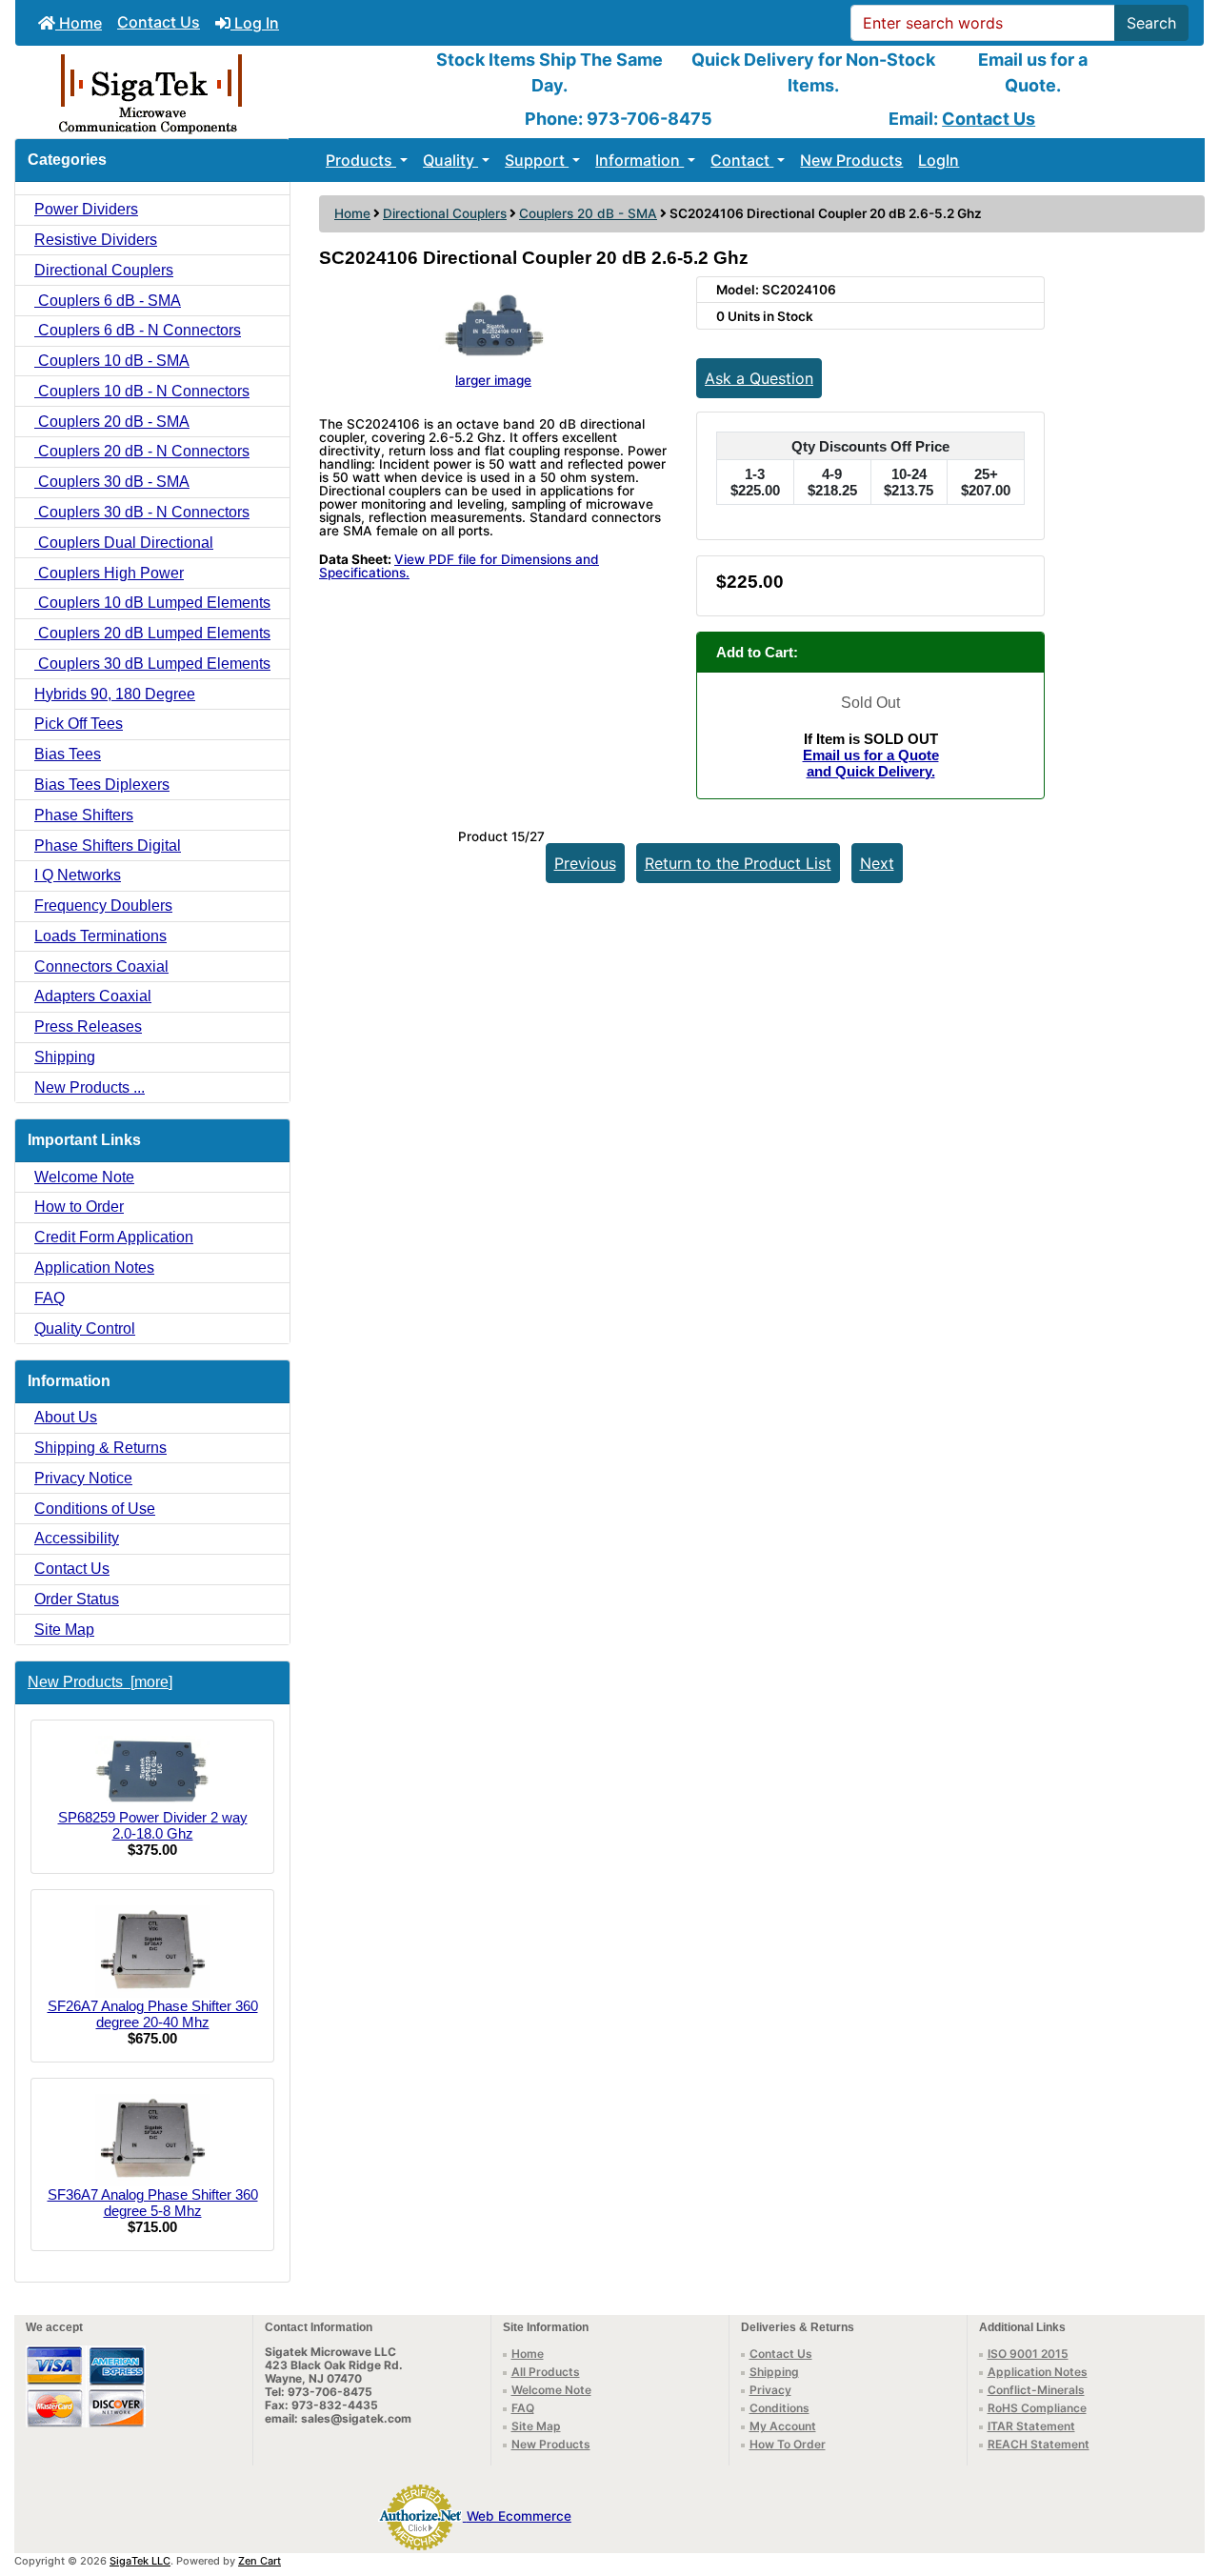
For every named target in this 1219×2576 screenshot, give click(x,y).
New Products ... (90, 1087)
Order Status (77, 1599)
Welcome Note (84, 1177)
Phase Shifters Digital (108, 845)
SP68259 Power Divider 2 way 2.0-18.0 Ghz (153, 1825)
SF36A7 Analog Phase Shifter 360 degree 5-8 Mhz (153, 2203)
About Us (66, 1417)
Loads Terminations (100, 936)
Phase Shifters (84, 815)
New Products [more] (100, 1682)
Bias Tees (68, 754)
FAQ (50, 1298)
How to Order (79, 1207)
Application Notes (94, 1268)
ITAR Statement (1031, 2426)
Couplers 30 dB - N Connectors (142, 512)
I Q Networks (78, 875)
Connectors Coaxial (101, 966)
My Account (783, 2426)
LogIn (939, 160)
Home (79, 23)
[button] (1184, 2482)
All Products (546, 2372)
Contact (742, 160)
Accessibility (77, 1538)
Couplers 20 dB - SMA (588, 213)
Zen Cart (260, 2561)
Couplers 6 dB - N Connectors (138, 330)
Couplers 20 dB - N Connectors (142, 451)
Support (537, 160)
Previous (585, 863)
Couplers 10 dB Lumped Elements (152, 603)
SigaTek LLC (140, 2561)
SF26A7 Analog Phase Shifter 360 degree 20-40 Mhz (153, 2014)
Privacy (770, 2390)
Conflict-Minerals (1036, 2390)
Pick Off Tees (79, 724)
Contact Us (159, 22)
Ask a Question (759, 378)
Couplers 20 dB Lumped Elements (152, 633)
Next (877, 863)
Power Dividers (86, 209)
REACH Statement (1039, 2444)
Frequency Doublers (103, 906)
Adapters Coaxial (93, 996)
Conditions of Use (95, 1509)
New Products (851, 160)
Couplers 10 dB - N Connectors (142, 391)
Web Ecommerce (519, 2516)
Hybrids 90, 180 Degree (115, 694)
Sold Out (870, 703)
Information (639, 160)
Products (361, 160)
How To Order (788, 2444)
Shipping (65, 1057)
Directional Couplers (445, 213)
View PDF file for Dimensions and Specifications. (459, 566)
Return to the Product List (738, 863)
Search (1151, 23)
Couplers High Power (109, 573)
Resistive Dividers (96, 240)
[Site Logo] (213, 92)
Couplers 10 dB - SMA (112, 361)
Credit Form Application (114, 1237)
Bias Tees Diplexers (102, 785)
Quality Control (85, 1328)
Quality (450, 160)
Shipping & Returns (100, 1448)
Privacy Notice (83, 1478)
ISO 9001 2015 (1028, 2354)
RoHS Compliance (1037, 2408)
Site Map (64, 1630)
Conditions (779, 2408)
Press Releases (88, 1026)
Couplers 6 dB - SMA (108, 301)
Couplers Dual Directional (124, 543)
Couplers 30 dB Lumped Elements (152, 664)
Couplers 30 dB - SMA (112, 482)
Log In (255, 23)
